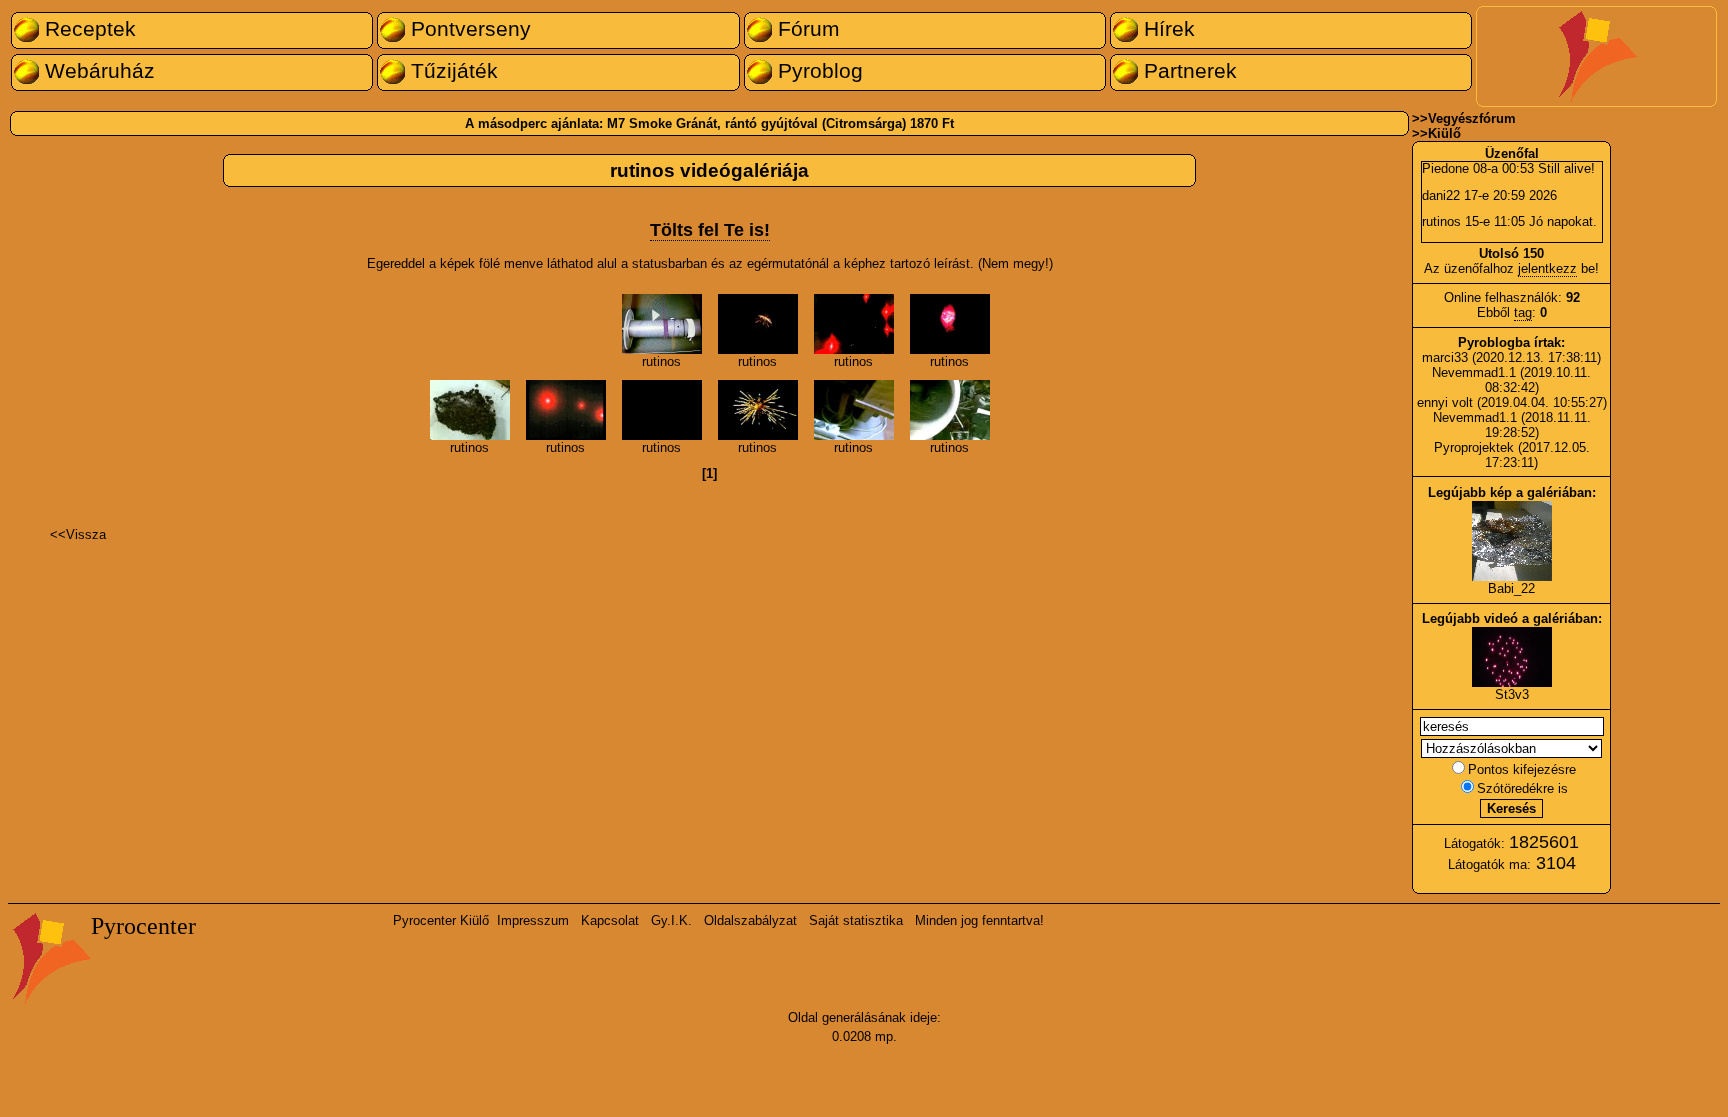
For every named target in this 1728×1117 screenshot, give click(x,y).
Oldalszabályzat (750, 920)
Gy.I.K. (671, 920)
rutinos (661, 361)
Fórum (806, 29)
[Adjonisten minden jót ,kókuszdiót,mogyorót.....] (662, 435)
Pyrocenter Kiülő (441, 920)
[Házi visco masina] (662, 349)
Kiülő (1444, 133)
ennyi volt (1447, 402)
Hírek (1166, 29)
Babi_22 (1511, 588)
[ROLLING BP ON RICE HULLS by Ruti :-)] (950, 435)
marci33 (1445, 357)
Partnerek (1187, 71)
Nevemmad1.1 (1474, 372)
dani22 (1441, 195)
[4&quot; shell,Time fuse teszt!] (758, 435)
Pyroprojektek (1474, 447)
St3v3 (1512, 694)
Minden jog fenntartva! (979, 920)
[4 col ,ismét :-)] (854, 349)
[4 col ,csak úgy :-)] (950, 349)
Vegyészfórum (1472, 118)
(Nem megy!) (1015, 263)
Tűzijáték (451, 71)
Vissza (86, 534)
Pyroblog (817, 71)
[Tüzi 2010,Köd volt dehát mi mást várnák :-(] (566, 435)
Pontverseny (468, 29)
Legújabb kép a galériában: (1512, 492)
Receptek (87, 29)
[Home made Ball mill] (854, 435)
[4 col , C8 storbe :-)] (758, 349)
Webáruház (97, 71)
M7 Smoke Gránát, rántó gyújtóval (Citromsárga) (756, 123)
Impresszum (533, 920)
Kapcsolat (610, 920)
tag (1523, 312)
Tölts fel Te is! (710, 230)
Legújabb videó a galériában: (1512, 618)
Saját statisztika (856, 920)
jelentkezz (1547, 268)
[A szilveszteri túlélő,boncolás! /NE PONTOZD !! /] (470, 435)
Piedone (1445, 168)
